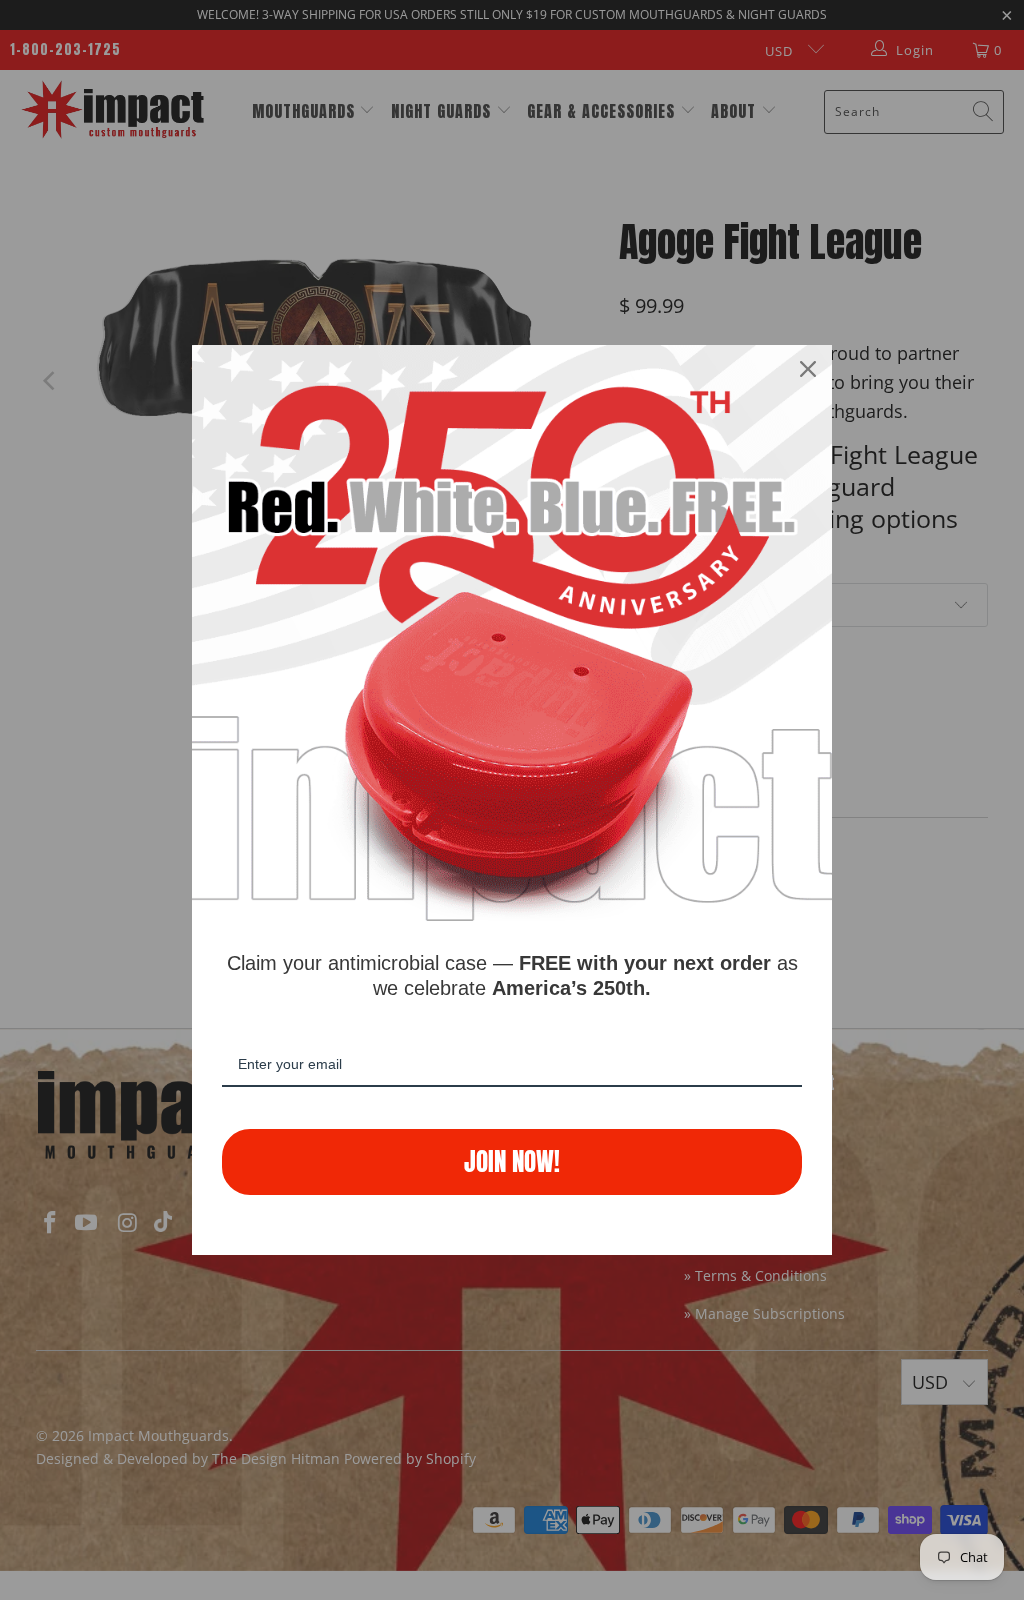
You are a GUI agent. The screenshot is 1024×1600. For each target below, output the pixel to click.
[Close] (808, 369)
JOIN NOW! (512, 1161)
